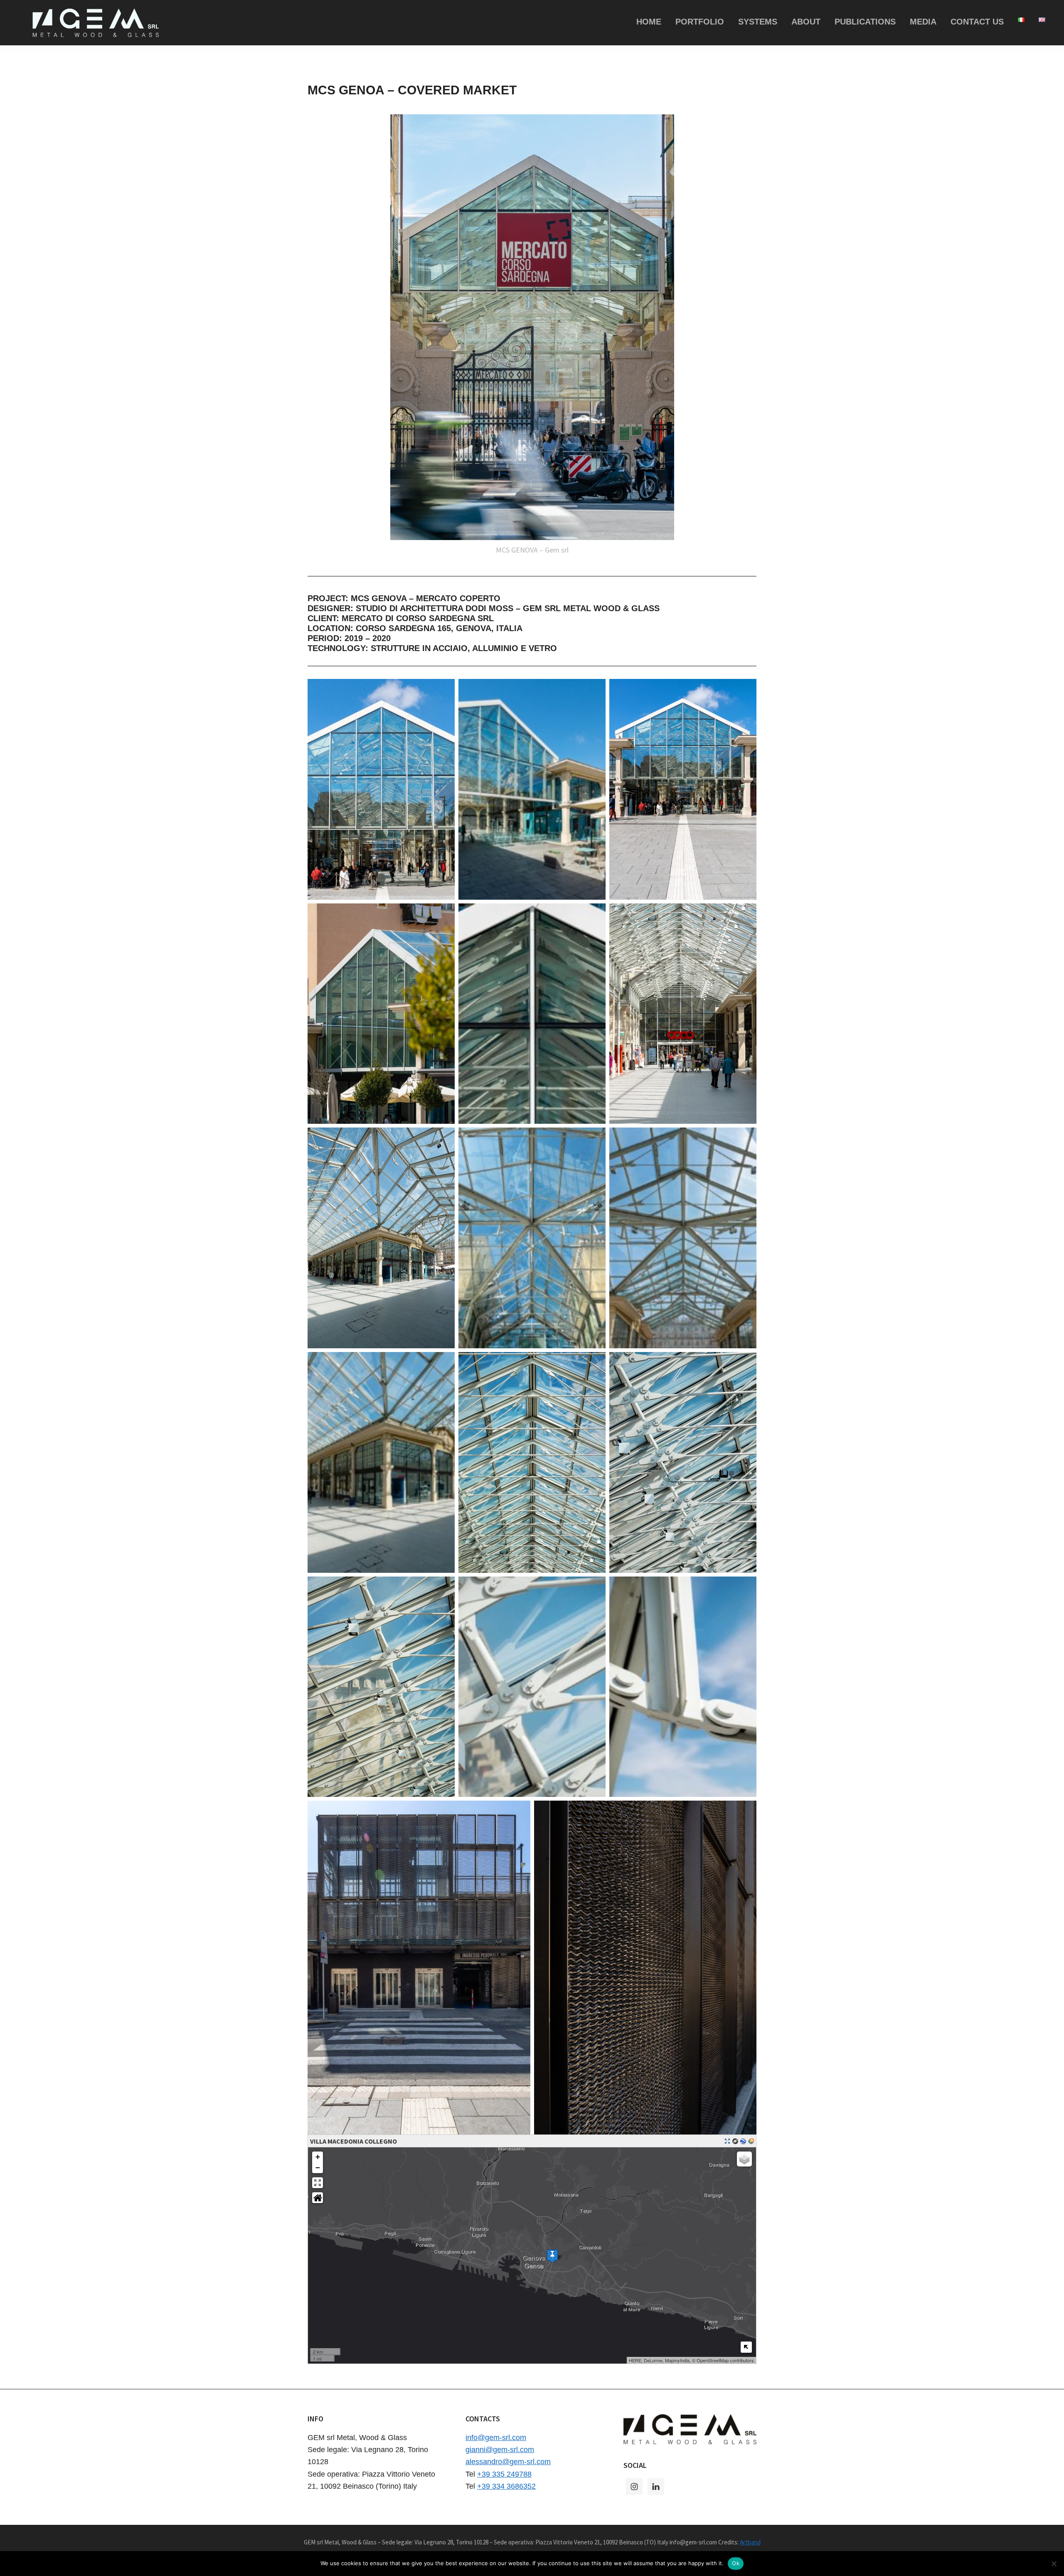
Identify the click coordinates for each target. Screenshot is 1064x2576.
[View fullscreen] (318, 2183)
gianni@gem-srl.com (500, 2450)
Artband (750, 2542)
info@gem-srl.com (496, 2438)
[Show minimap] (746, 2347)
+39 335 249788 (504, 2474)
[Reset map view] (318, 2198)
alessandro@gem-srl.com (508, 2462)
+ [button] (318, 2157)
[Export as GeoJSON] (735, 2141)
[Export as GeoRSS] (751, 2141)
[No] (1054, 2564)
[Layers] (744, 2159)
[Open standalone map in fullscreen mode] (727, 2141)
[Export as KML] (743, 2141)
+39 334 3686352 (506, 2486)
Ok (736, 2563)
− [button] (318, 2168)
